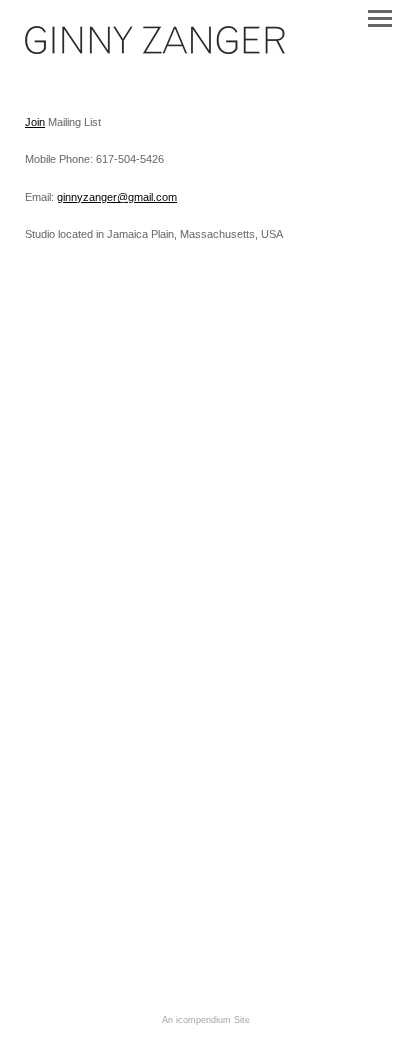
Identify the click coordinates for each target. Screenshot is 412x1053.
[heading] (155, 50)
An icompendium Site (206, 1020)
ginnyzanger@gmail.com (117, 197)
